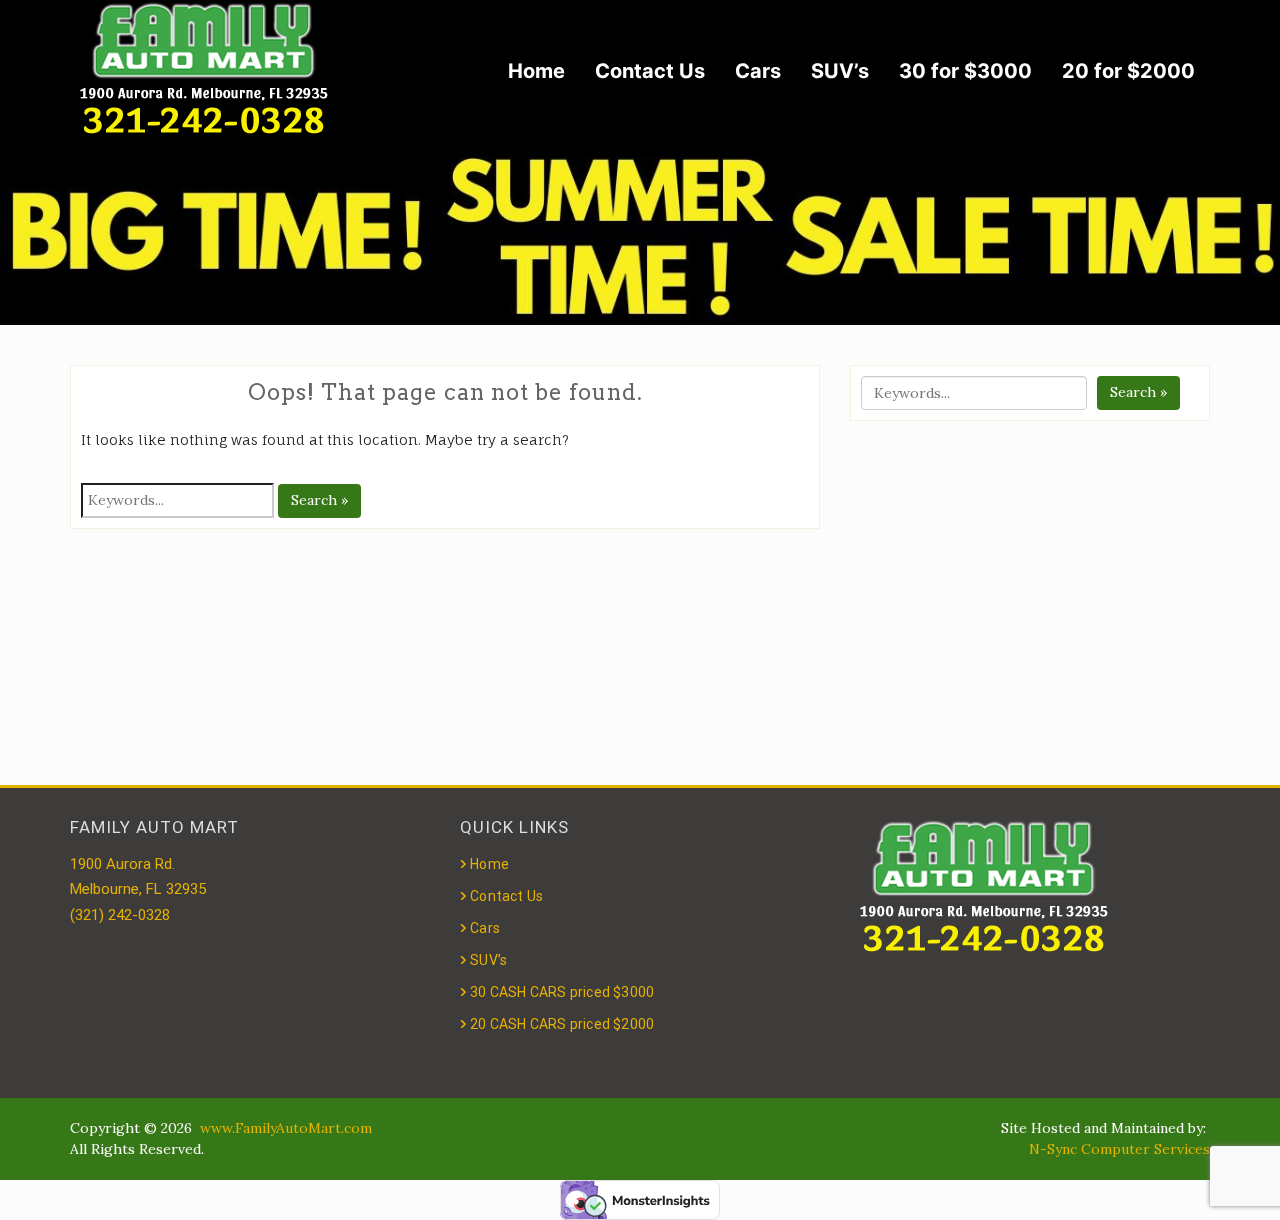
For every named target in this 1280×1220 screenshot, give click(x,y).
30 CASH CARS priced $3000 (562, 992)
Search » (319, 500)
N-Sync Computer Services (1119, 1149)
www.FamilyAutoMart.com (286, 1128)
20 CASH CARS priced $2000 (562, 1024)
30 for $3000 (965, 71)
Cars (758, 71)
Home (536, 71)
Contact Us (650, 71)
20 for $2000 (1128, 71)
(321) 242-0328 (120, 915)
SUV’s (840, 71)
